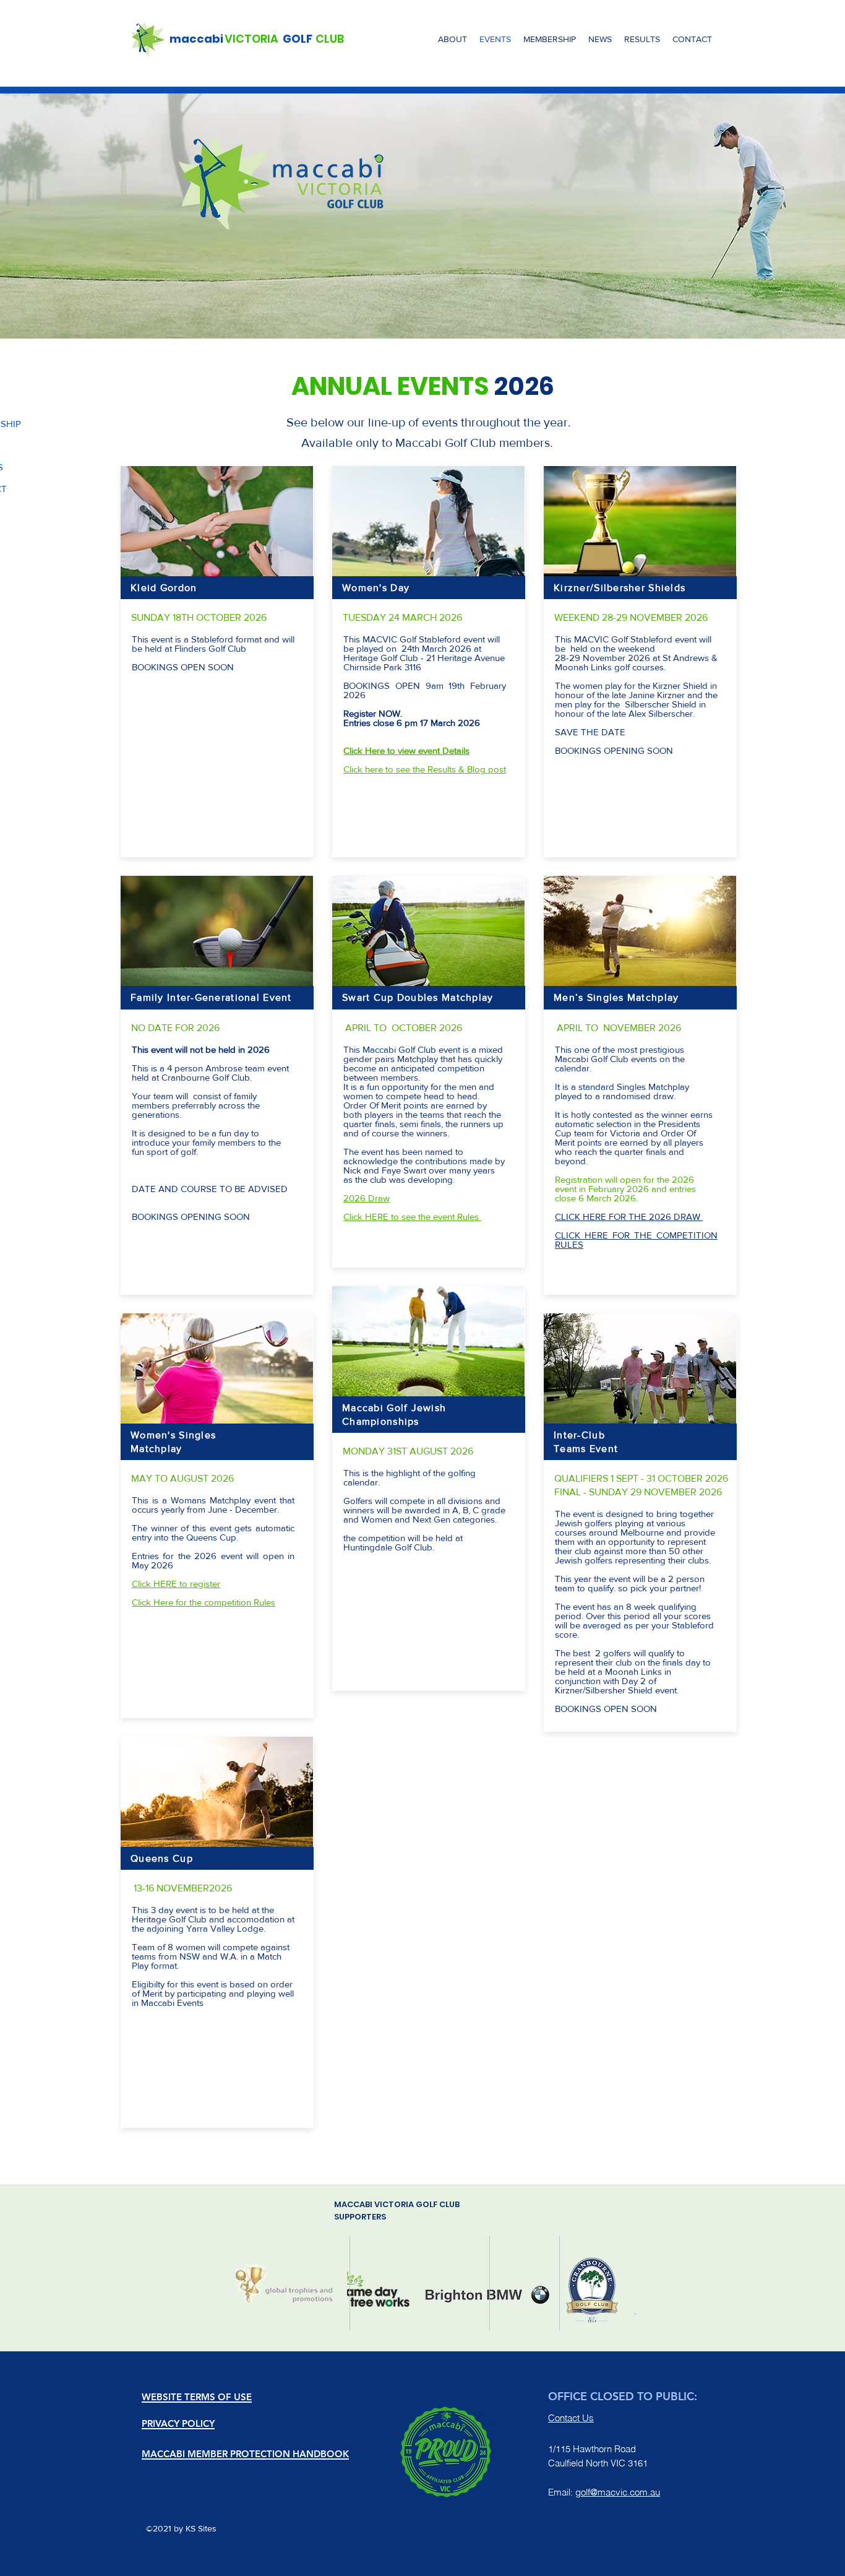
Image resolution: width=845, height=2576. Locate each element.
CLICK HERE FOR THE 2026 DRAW (629, 1217)
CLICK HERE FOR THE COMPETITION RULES (636, 1240)
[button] (453, 39)
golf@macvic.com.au (618, 2492)
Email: (562, 2492)
